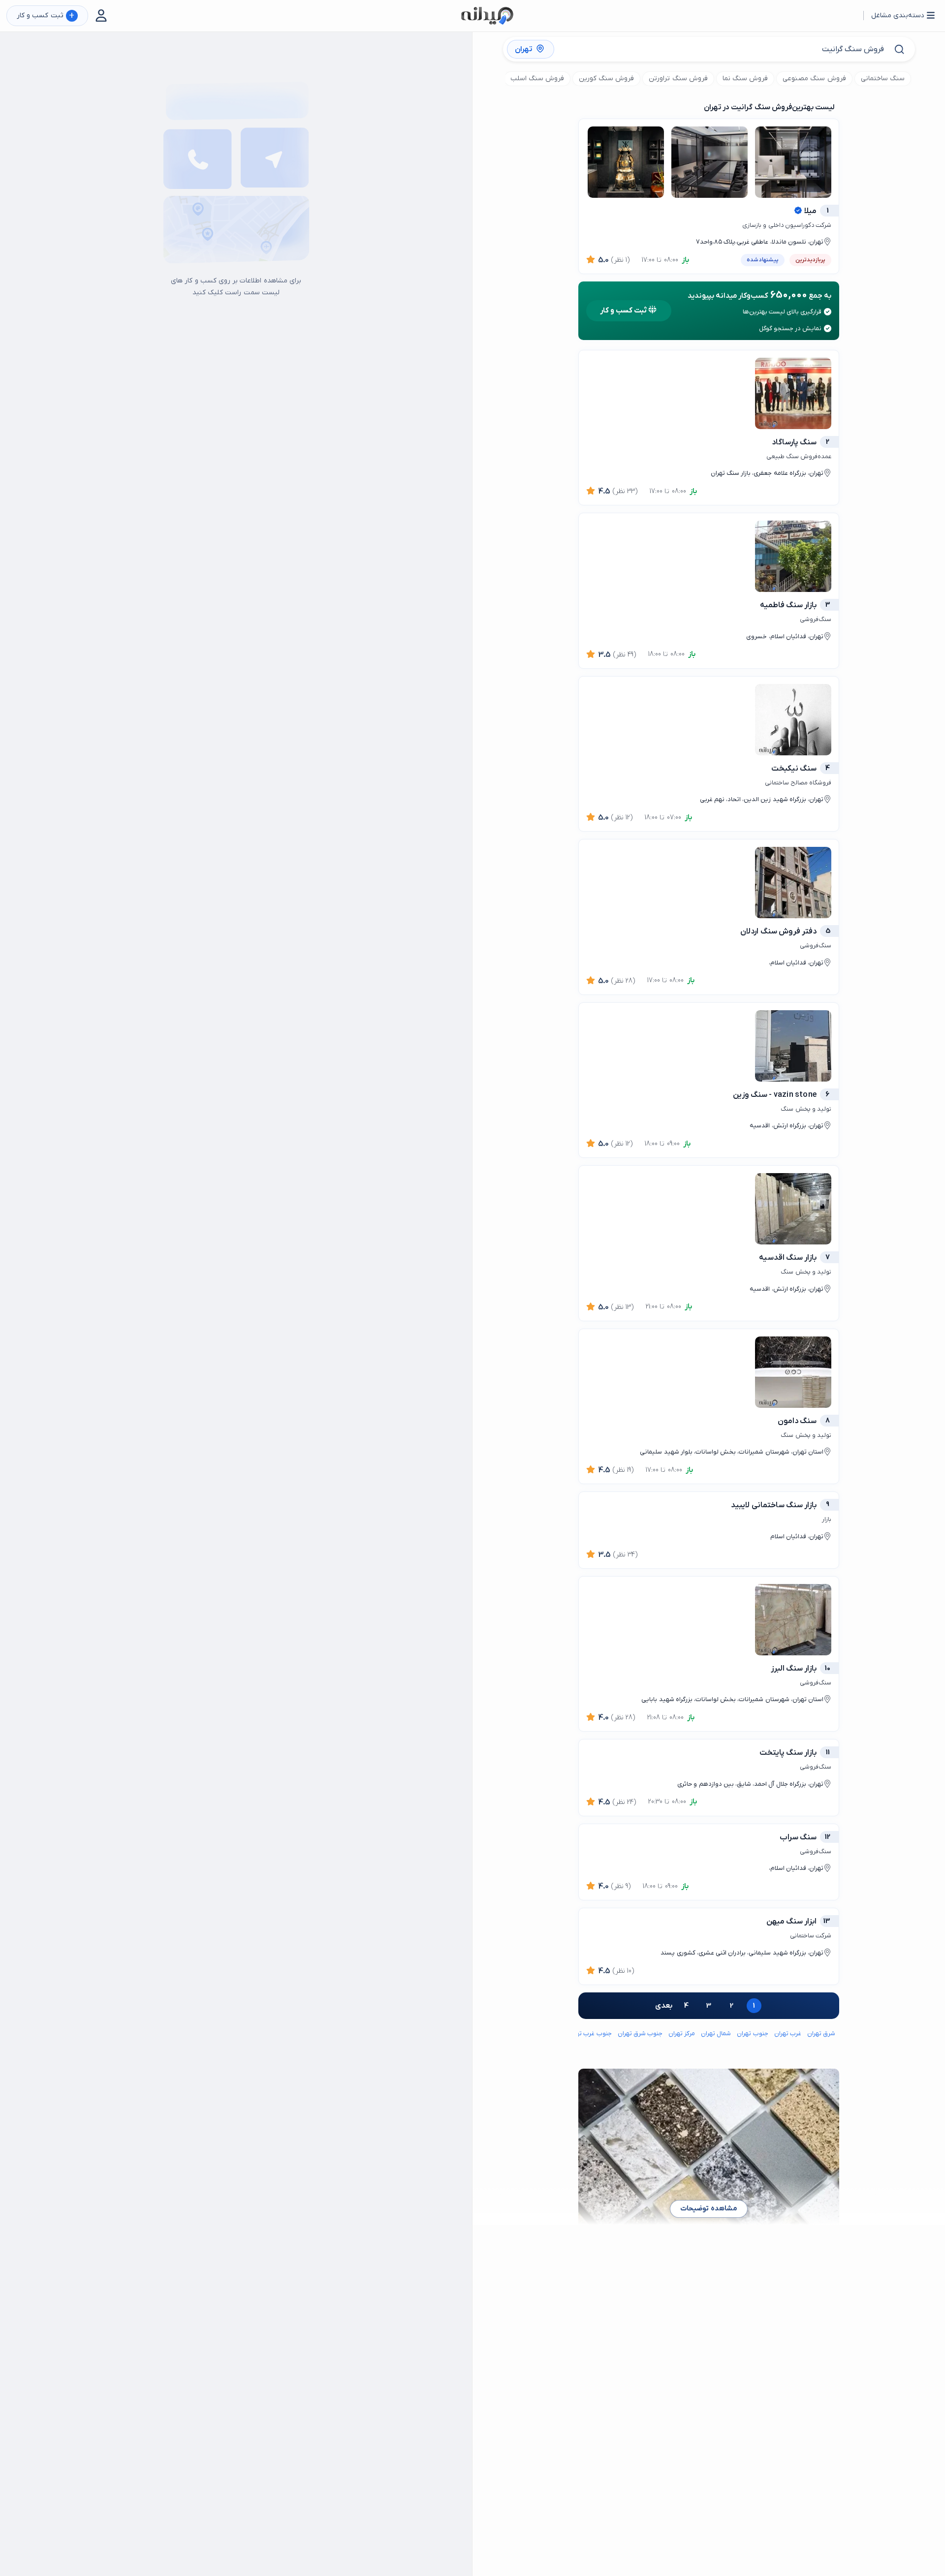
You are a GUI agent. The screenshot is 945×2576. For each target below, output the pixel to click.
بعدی (664, 2006)
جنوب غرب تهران (589, 2033)
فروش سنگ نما (745, 78)
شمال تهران (716, 2033)
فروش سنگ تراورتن (678, 78)
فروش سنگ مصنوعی (814, 78)
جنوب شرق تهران (640, 2033)
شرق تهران (821, 2033)
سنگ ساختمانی (883, 78)
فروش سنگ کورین (606, 78)
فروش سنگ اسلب (537, 78)
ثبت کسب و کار (46, 16)
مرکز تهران (682, 2033)
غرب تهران (788, 2033)
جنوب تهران (752, 2033)
